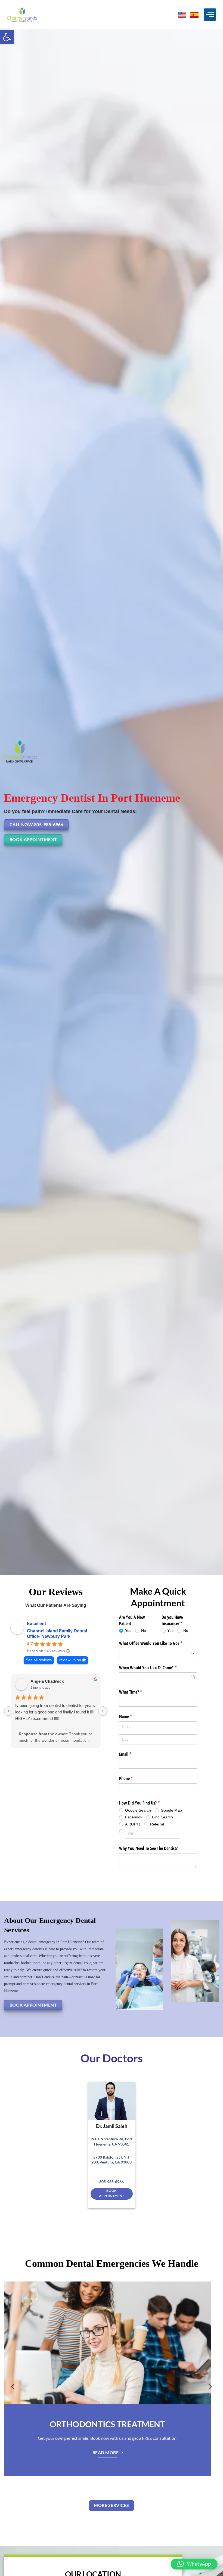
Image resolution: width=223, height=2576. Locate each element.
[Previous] (13, 2390)
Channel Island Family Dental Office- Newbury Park (57, 1634)
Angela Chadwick (47, 1681)
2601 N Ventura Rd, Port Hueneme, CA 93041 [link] (112, 2141)
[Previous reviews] (9, 1711)
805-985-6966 (112, 2182)
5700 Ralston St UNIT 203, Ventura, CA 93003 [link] (112, 2160)
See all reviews (39, 1660)
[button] (7, 37)
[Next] (210, 2390)
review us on (70, 1660)
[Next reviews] (103, 1711)
